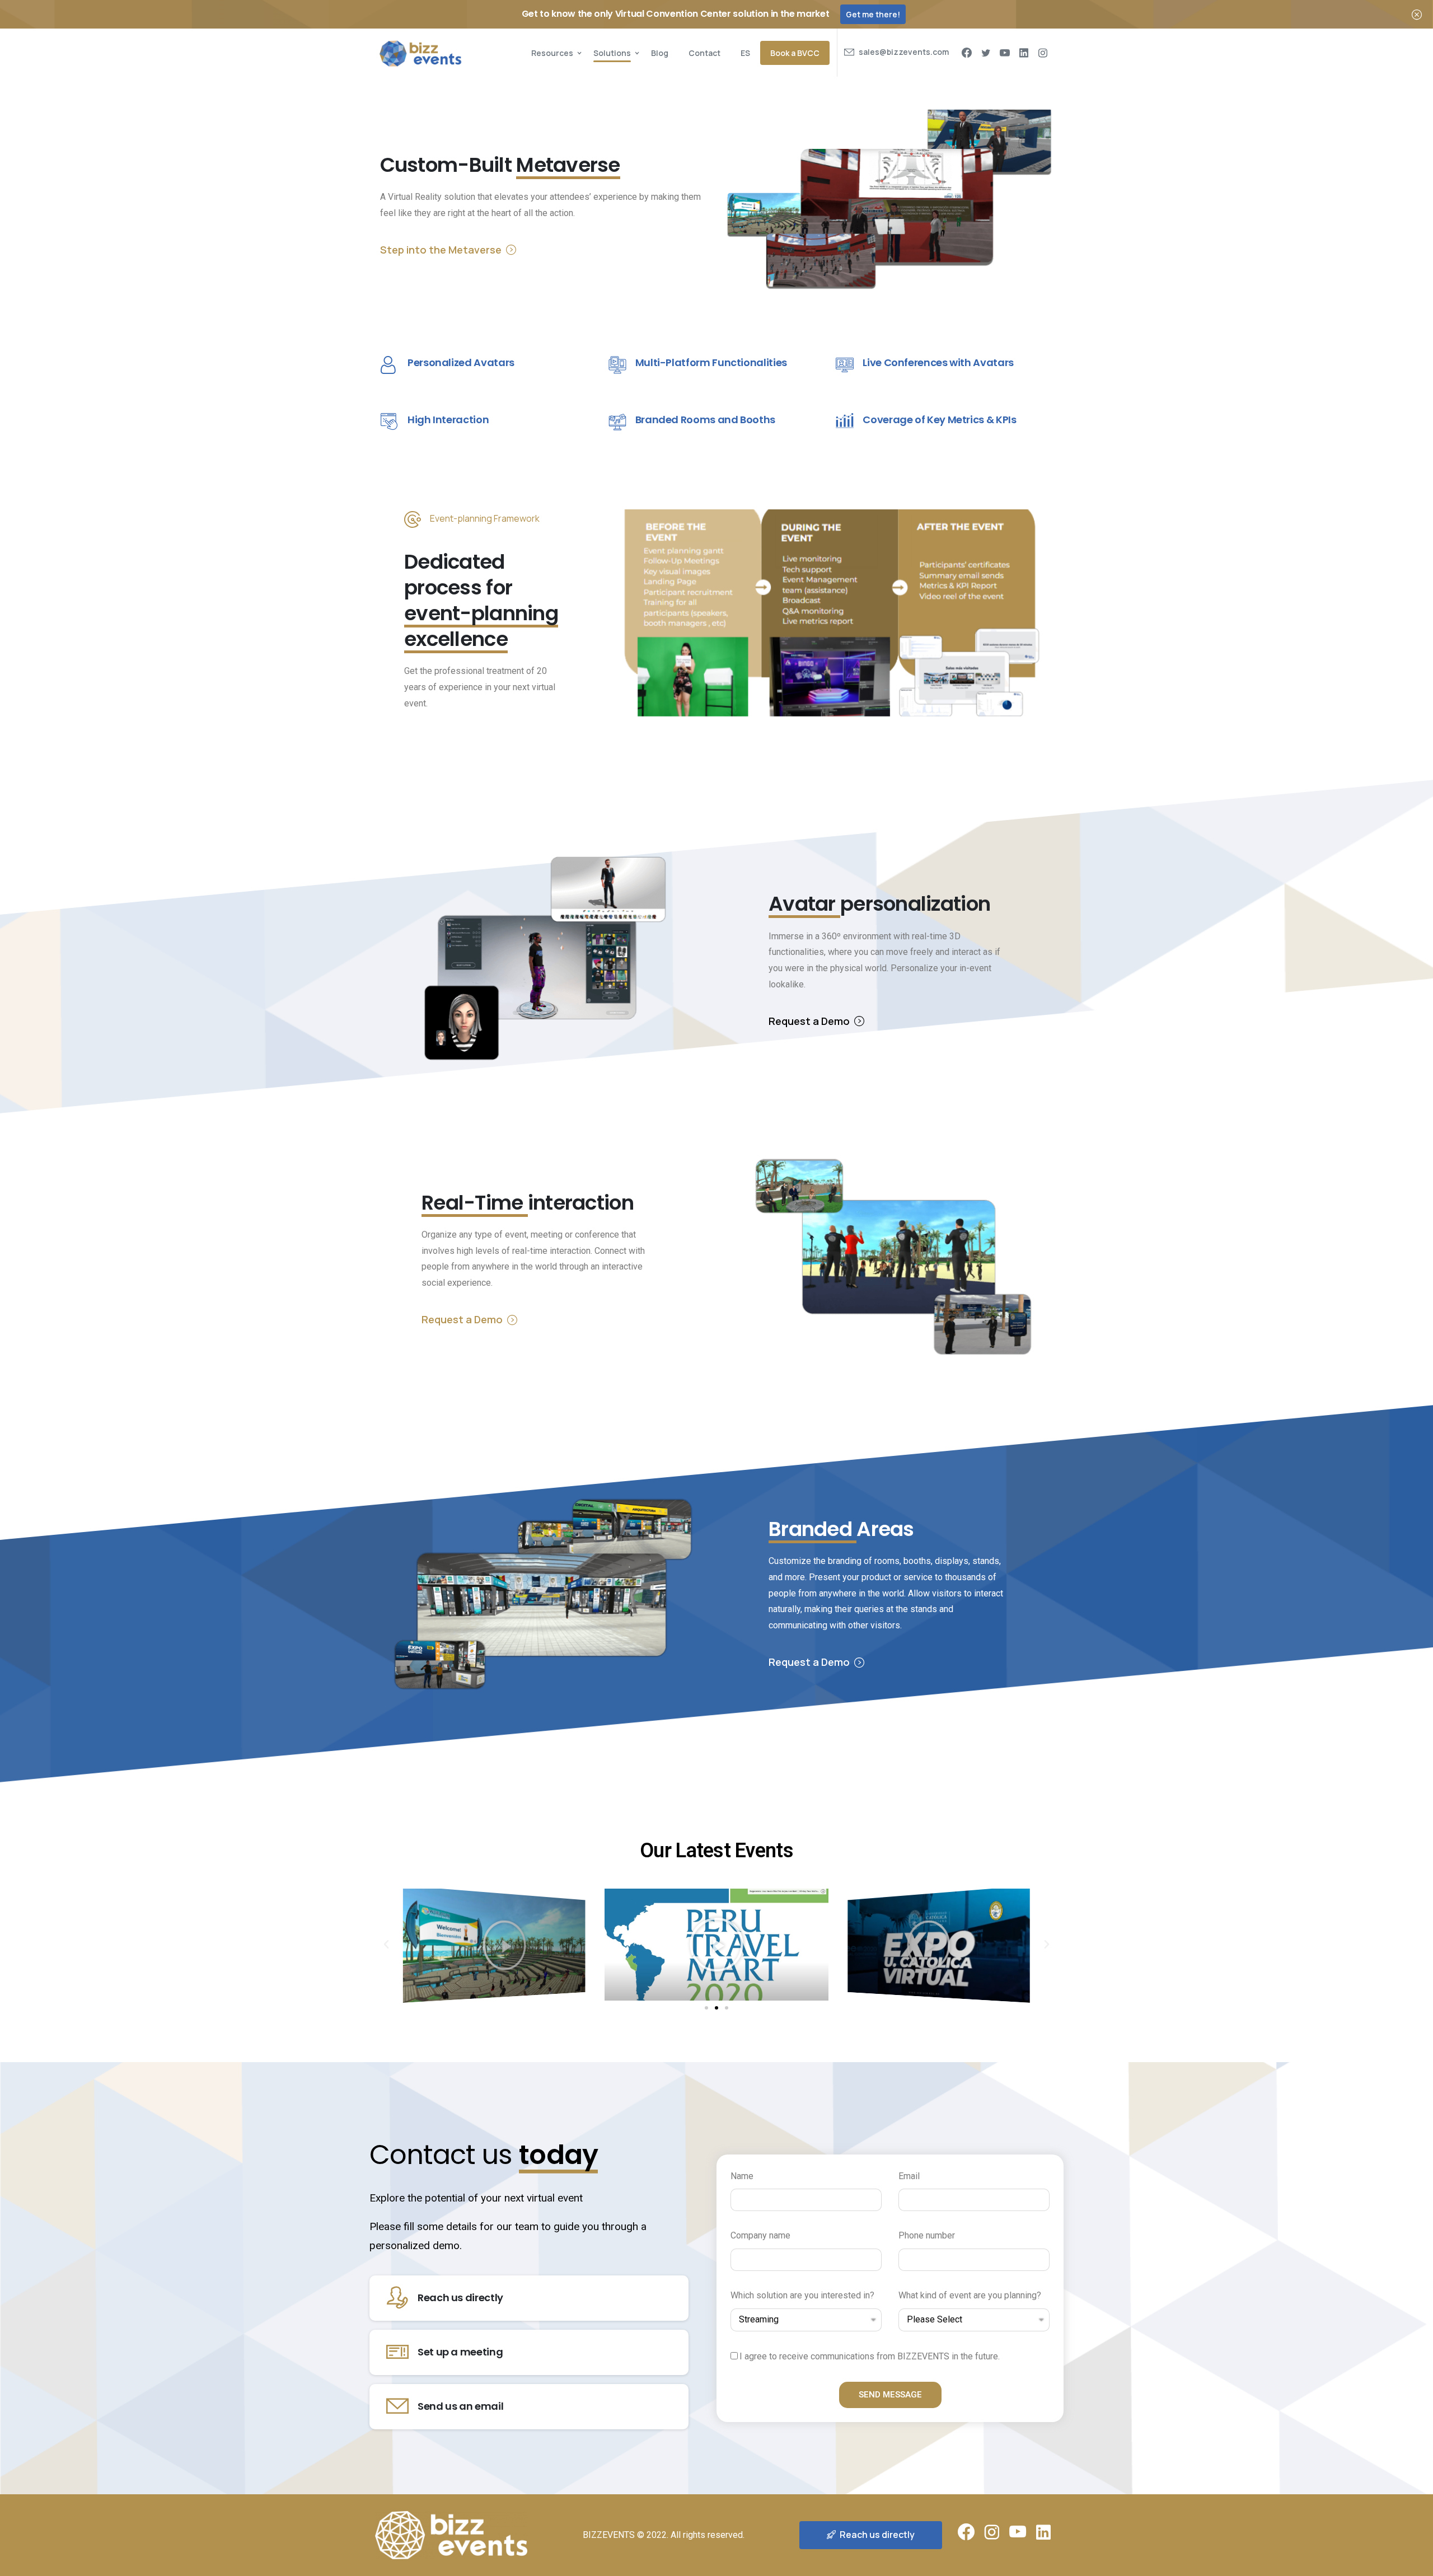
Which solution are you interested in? (802, 2295)
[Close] (1417, 14)
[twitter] (986, 53)
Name (742, 2176)
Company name (760, 2235)
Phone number (927, 2235)
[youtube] (1005, 53)
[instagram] (1043, 53)
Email (909, 2176)
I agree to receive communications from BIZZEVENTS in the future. (870, 2356)
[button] (706, 2008)
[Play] (494, 1944)
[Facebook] (967, 53)
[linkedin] (1024, 53)
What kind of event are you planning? (970, 2295)
